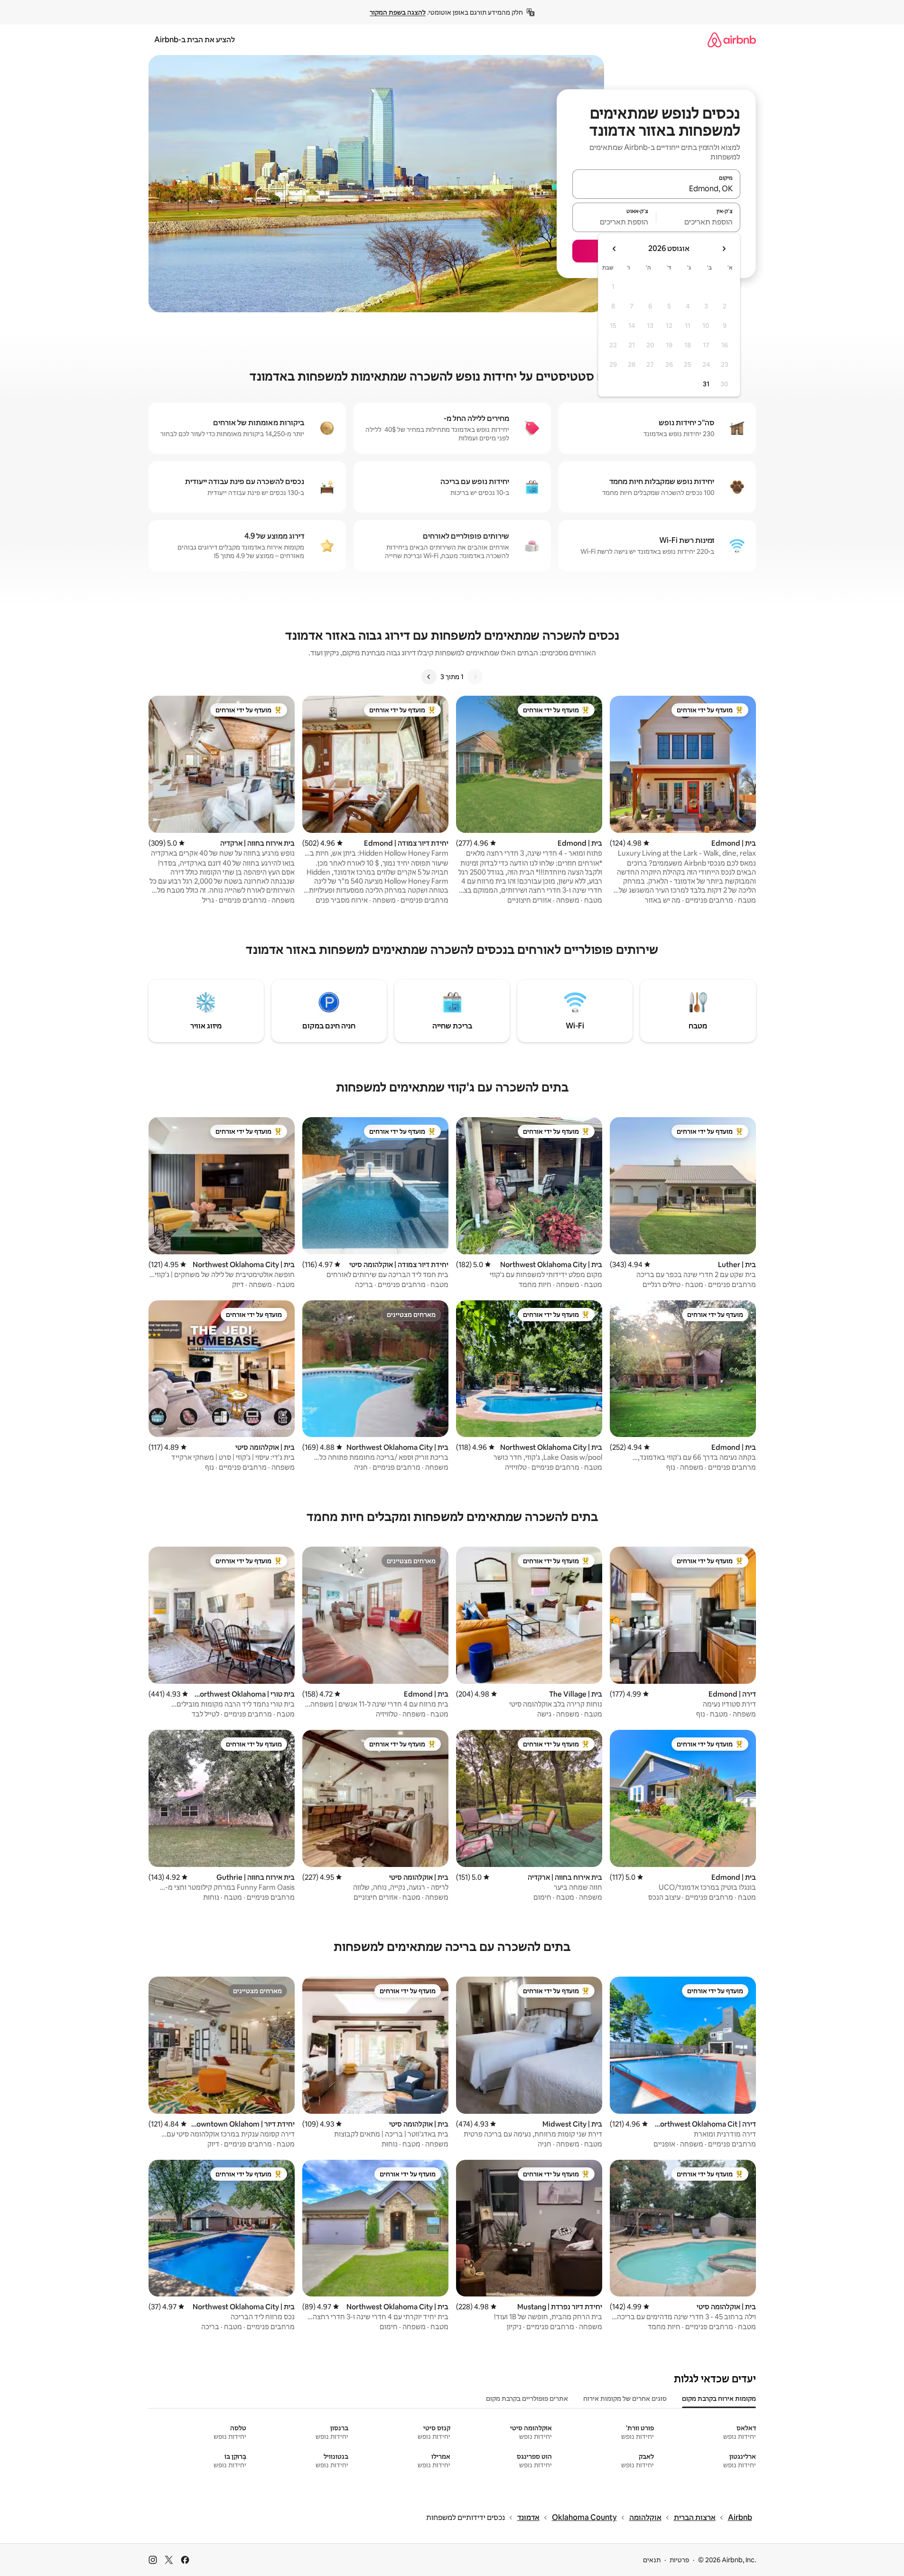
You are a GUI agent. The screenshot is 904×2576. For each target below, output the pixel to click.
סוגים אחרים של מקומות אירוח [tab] (625, 2399)
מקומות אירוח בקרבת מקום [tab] (719, 2399)
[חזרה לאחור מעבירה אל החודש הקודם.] (724, 249)
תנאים (652, 2560)
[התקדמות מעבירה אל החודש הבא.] (615, 249)
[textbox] (698, 222)
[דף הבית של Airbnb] (732, 40)
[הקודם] (475, 677)
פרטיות (679, 2560)
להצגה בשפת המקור (398, 12)
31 (706, 384)
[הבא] (429, 677)
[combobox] (656, 188)
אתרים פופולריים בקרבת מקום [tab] (527, 2399)
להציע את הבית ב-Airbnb (195, 40)
